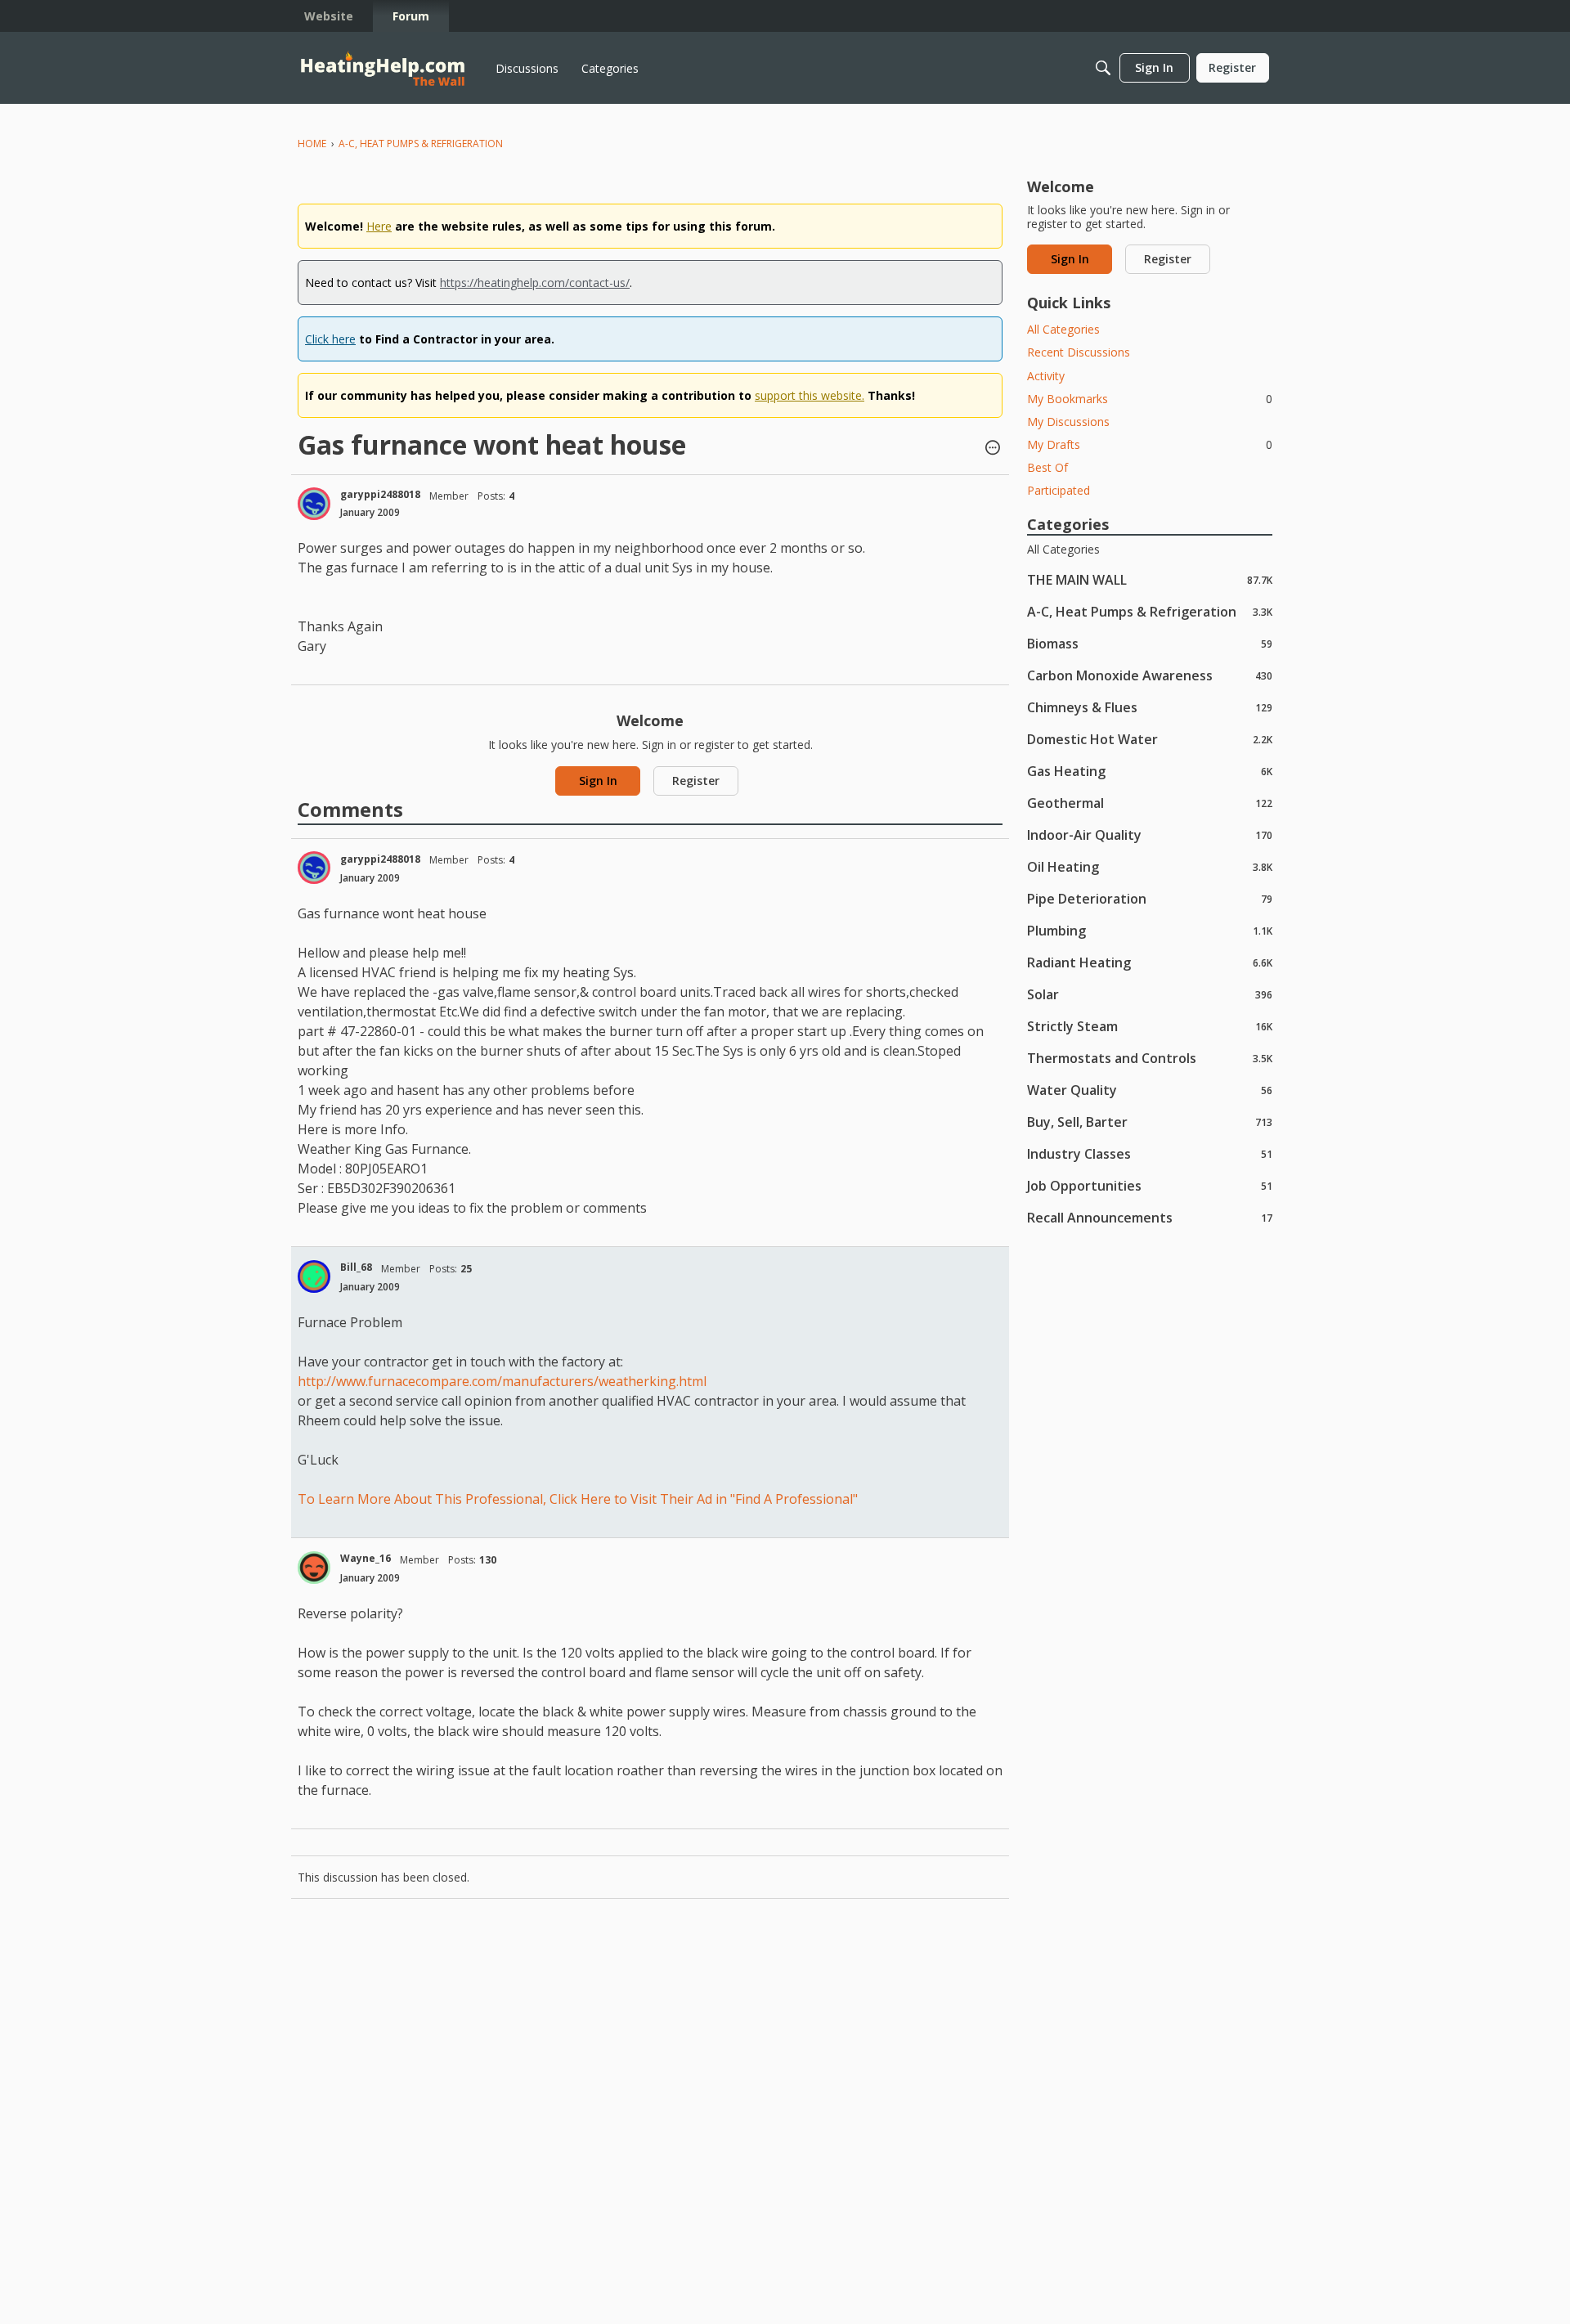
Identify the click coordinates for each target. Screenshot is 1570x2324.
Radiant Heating (1150, 962)
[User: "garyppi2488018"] (314, 504)
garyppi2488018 (380, 494)
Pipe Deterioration (1150, 898)
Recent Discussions (1079, 352)
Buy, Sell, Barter (1150, 1122)
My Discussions (1068, 422)
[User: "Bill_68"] (314, 1276)
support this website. (810, 395)
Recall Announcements (1150, 1217)
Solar (1150, 994)
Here (379, 226)
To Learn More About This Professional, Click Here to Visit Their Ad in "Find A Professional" (578, 1499)
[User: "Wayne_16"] (314, 1568)
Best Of (1047, 467)
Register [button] (696, 781)
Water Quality (1150, 1090)
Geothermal (1150, 803)
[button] (993, 449)
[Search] (1103, 68)
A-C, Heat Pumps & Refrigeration (1150, 611)
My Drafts (1150, 444)
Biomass (1150, 643)
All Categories (1063, 329)
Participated (1059, 490)
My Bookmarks (1150, 399)
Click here (330, 339)
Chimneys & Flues (1150, 707)
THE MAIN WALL (1150, 579)
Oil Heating (1150, 866)
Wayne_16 (366, 1558)
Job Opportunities (1150, 1185)
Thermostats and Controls (1150, 1058)
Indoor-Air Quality (1150, 834)
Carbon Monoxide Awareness (1150, 675)
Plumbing (1150, 930)
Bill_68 (356, 1267)
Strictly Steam (1150, 1026)
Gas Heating (1150, 771)
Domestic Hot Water (1150, 739)
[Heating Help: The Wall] (383, 68)
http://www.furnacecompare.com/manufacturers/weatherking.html (502, 1381)
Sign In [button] (598, 781)
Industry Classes (1150, 1153)
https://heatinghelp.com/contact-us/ (535, 283)
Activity (1046, 376)
